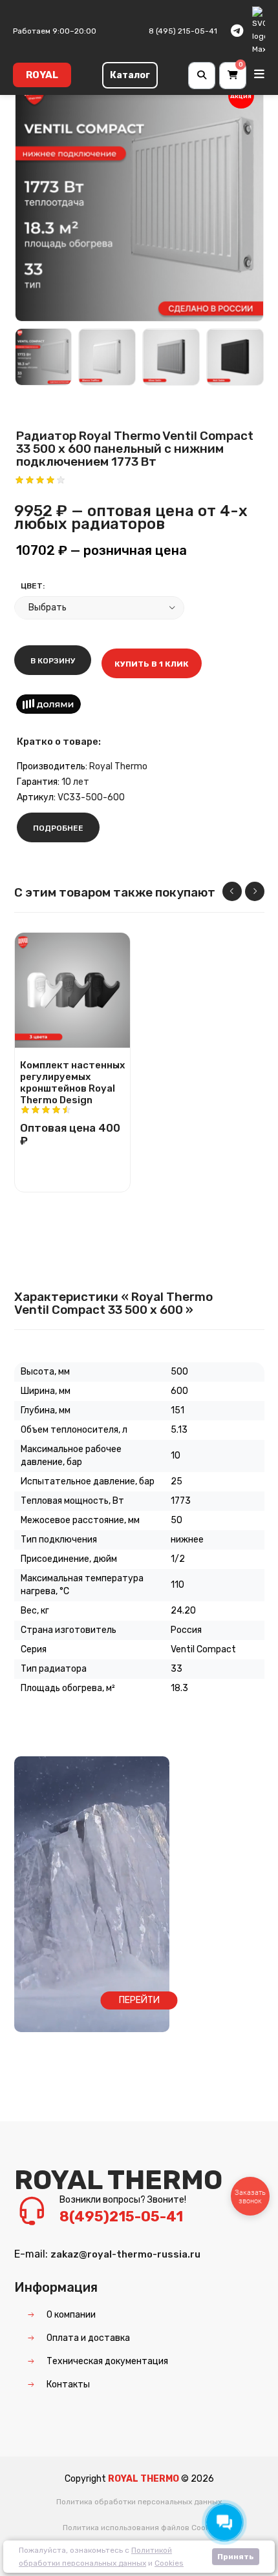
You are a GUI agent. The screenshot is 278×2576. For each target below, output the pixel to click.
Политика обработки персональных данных (139, 2502)
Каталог (130, 75)
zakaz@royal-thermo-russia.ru (125, 2254)
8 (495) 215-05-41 (183, 31)
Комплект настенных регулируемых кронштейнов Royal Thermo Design (72, 1079)
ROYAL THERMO (118, 2180)
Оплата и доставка (88, 2338)
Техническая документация (107, 2361)
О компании (71, 2315)
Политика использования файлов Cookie (139, 2528)
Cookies (169, 2563)
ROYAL (42, 75)
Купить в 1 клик (152, 664)
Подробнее (58, 828)
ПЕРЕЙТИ (139, 2000)
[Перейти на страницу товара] (72, 990)
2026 (202, 2479)
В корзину (53, 661)
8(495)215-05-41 (121, 2217)
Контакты (68, 2384)
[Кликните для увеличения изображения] (139, 197)
